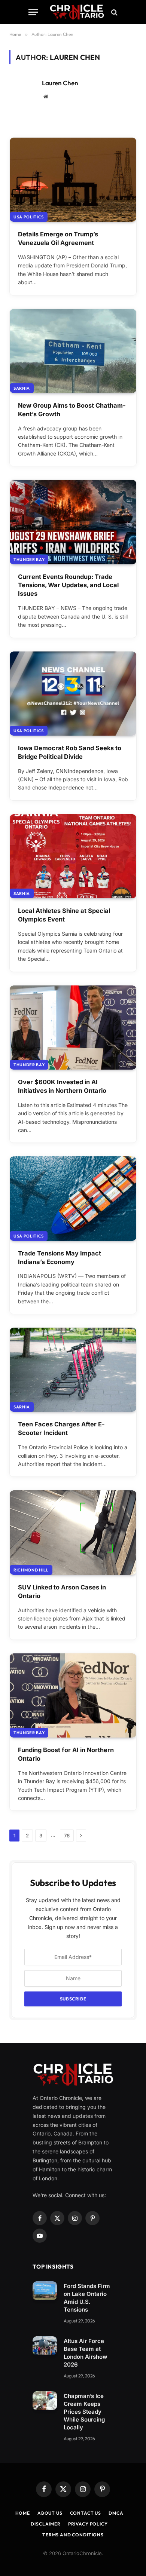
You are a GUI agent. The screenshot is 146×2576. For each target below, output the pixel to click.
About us (50, 2513)
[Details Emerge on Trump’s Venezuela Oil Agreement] (73, 180)
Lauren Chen (60, 83)
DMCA (116, 2513)
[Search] (114, 12)
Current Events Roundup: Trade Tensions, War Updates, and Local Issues (68, 585)
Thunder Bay (29, 559)
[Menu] (33, 12)
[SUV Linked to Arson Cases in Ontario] (73, 1532)
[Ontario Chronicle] (77, 12)
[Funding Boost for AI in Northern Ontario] (73, 1695)
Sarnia (22, 388)
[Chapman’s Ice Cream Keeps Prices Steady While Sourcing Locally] (45, 2401)
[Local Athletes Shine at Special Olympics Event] (73, 856)
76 (67, 1836)
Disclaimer (45, 2524)
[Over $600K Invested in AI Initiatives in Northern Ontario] (73, 1028)
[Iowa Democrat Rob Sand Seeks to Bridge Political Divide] (73, 694)
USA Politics (29, 217)
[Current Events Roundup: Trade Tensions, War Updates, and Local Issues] (73, 522)
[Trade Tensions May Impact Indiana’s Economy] (73, 1198)
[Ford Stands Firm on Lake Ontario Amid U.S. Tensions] (45, 2291)
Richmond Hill (31, 1570)
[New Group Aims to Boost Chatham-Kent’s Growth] (73, 351)
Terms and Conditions (73, 2535)
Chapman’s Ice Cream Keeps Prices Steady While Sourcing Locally (84, 2412)
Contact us (86, 2513)
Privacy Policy (88, 2524)
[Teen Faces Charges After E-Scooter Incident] (73, 1370)
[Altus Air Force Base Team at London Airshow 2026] (45, 2346)
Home (23, 2513)
